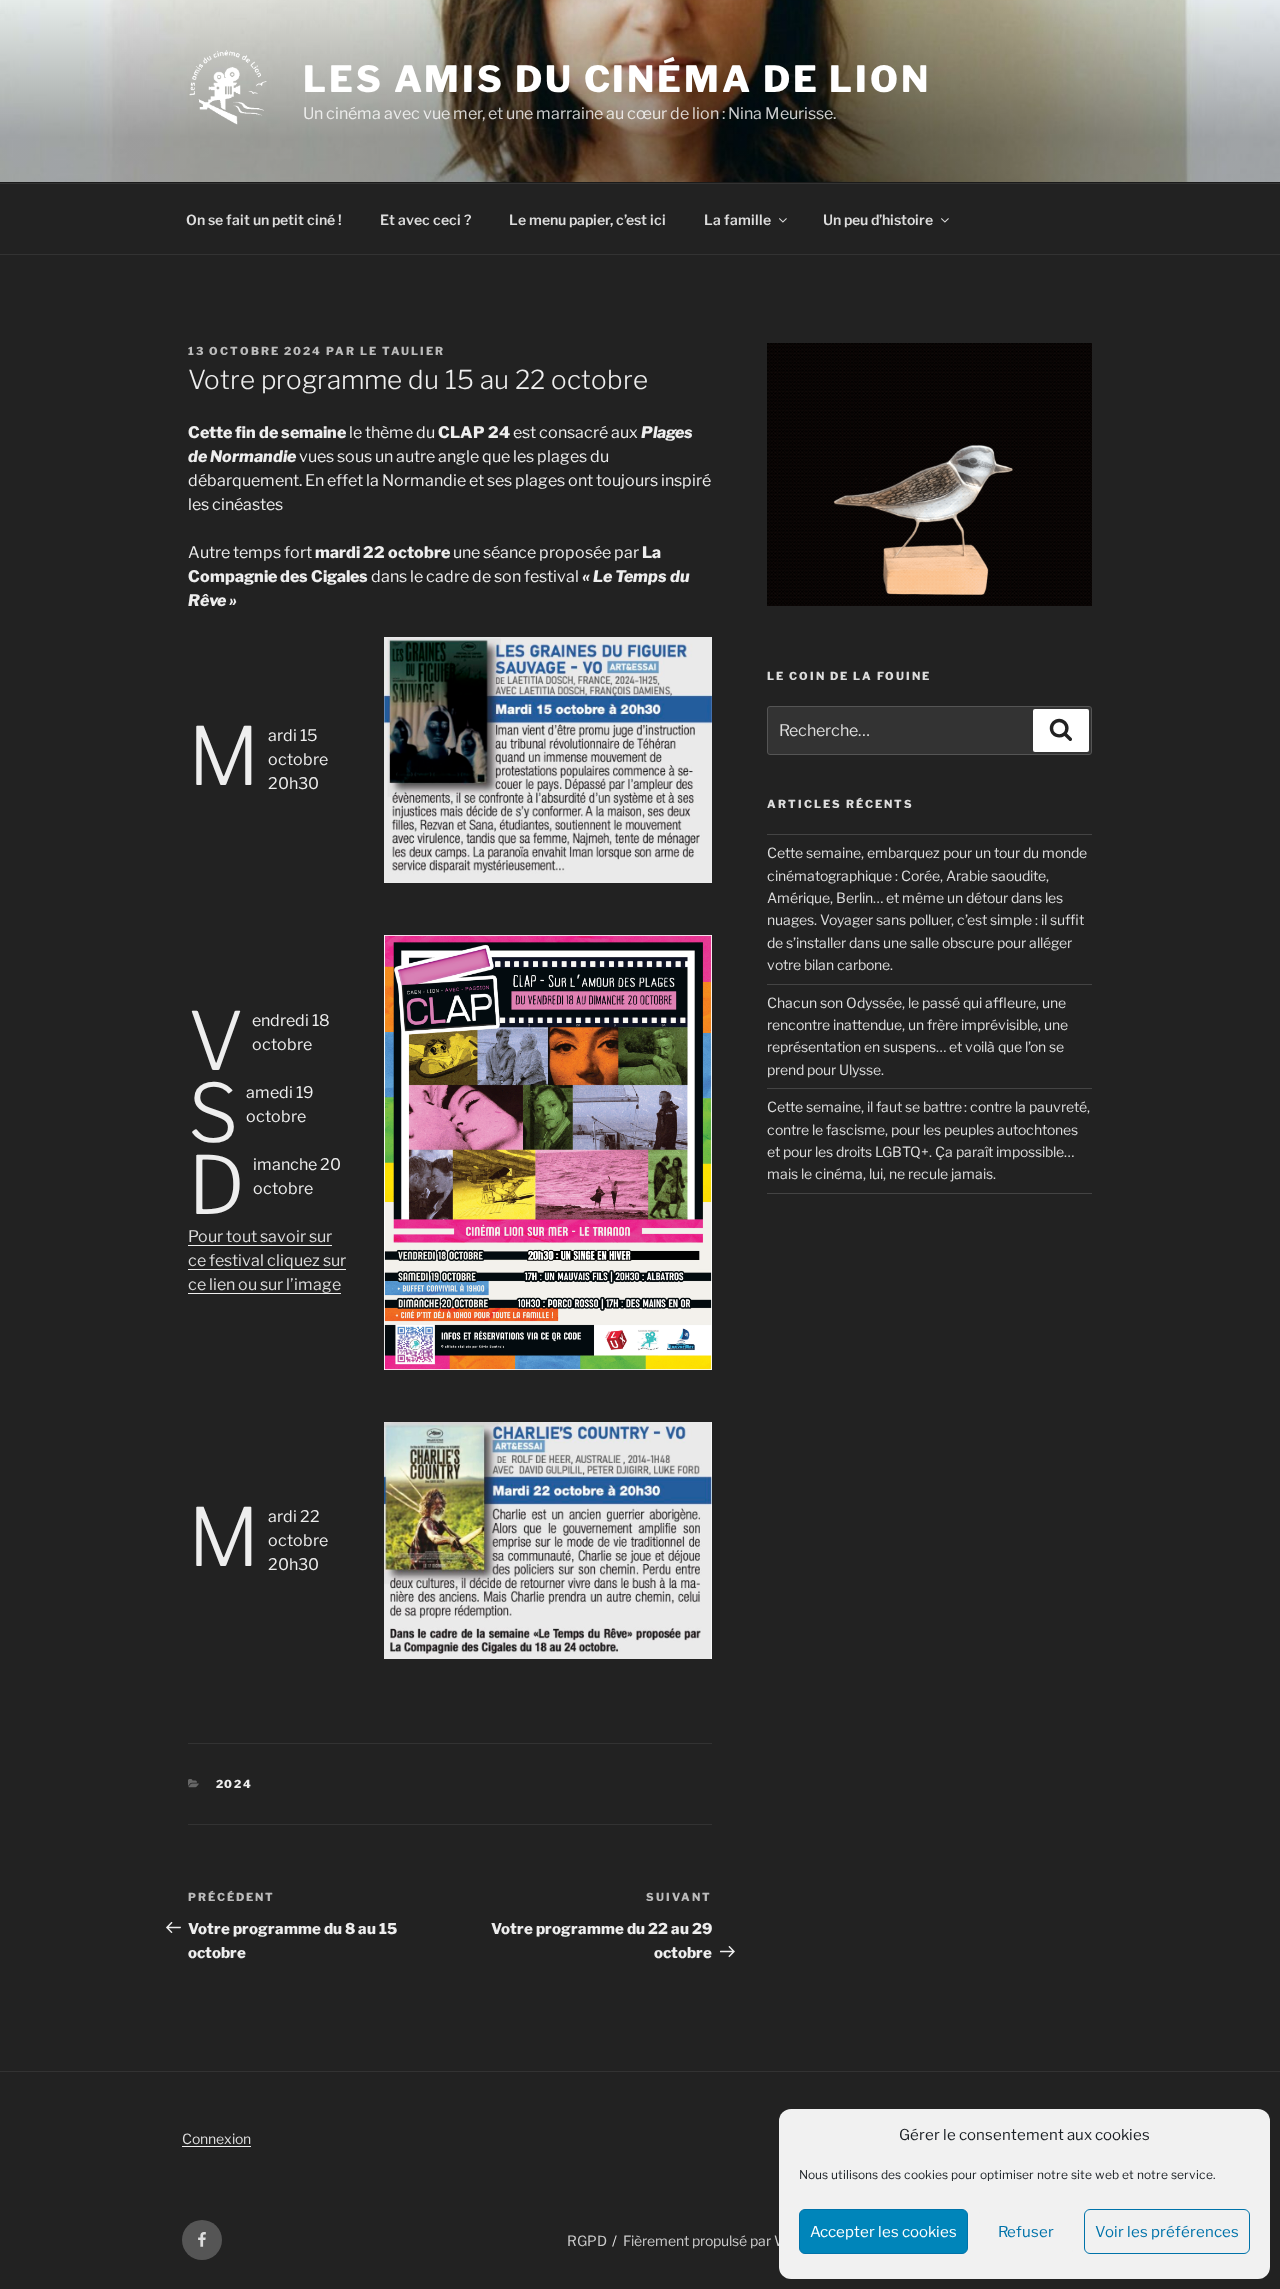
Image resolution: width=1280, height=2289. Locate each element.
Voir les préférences (1167, 2232)
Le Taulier (402, 351)
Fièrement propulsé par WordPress (734, 2240)
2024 (235, 1784)
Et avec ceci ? (425, 219)
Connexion (216, 2138)
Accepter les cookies (883, 2232)
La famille (737, 219)
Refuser (1026, 2232)
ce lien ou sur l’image (264, 1284)
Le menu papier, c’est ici (587, 219)
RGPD (587, 2240)
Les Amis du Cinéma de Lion (617, 79)
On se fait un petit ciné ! (264, 219)
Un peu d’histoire (878, 219)
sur (334, 1260)
